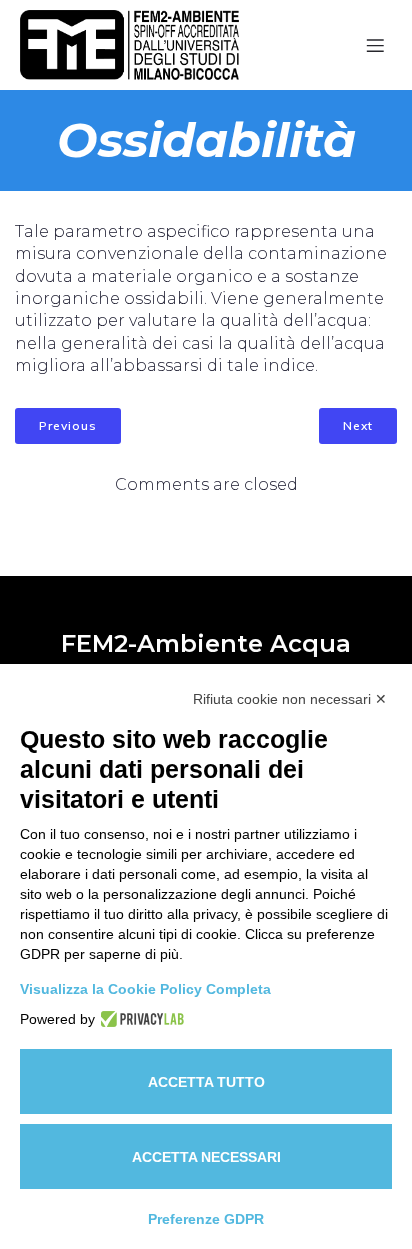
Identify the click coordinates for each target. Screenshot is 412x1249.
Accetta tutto (206, 1082)
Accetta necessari (206, 1157)
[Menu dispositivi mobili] (375, 45)
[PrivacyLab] (139, 1019)
